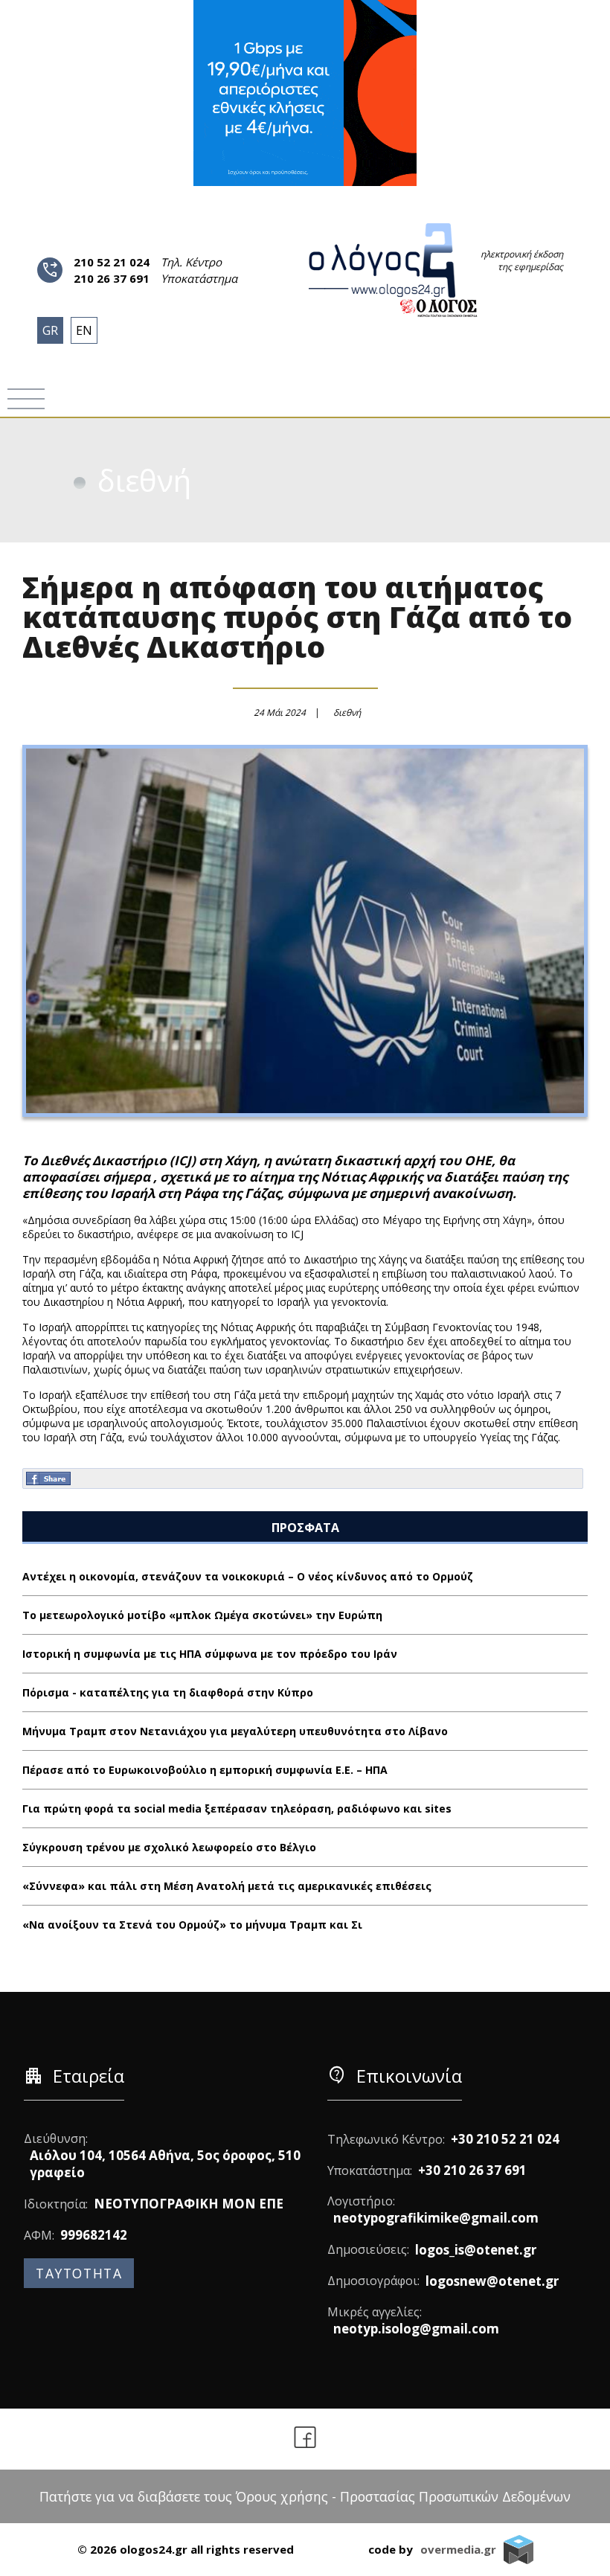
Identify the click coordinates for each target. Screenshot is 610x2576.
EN (84, 330)
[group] (305, 93)
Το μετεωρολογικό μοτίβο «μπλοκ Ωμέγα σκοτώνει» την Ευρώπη (202, 1615)
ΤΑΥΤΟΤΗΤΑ (79, 2273)
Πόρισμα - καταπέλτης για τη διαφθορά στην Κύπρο (168, 1692)
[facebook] (305, 2439)
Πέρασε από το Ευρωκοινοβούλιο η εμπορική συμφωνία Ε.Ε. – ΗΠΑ (205, 1770)
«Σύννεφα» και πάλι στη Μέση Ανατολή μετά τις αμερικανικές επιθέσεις (227, 1886)
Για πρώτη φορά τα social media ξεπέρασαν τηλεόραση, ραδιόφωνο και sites (237, 1808)
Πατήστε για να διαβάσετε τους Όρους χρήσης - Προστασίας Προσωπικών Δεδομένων (305, 2496)
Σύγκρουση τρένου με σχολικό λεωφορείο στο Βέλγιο (169, 1847)
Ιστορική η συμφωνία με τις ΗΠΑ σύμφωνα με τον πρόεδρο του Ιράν (210, 1654)
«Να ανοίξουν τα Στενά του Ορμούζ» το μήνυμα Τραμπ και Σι (192, 1925)
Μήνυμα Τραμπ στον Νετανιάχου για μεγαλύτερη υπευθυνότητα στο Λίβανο (235, 1731)
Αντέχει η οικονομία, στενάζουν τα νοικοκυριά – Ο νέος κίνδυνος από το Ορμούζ (248, 1576)
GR (50, 330)
